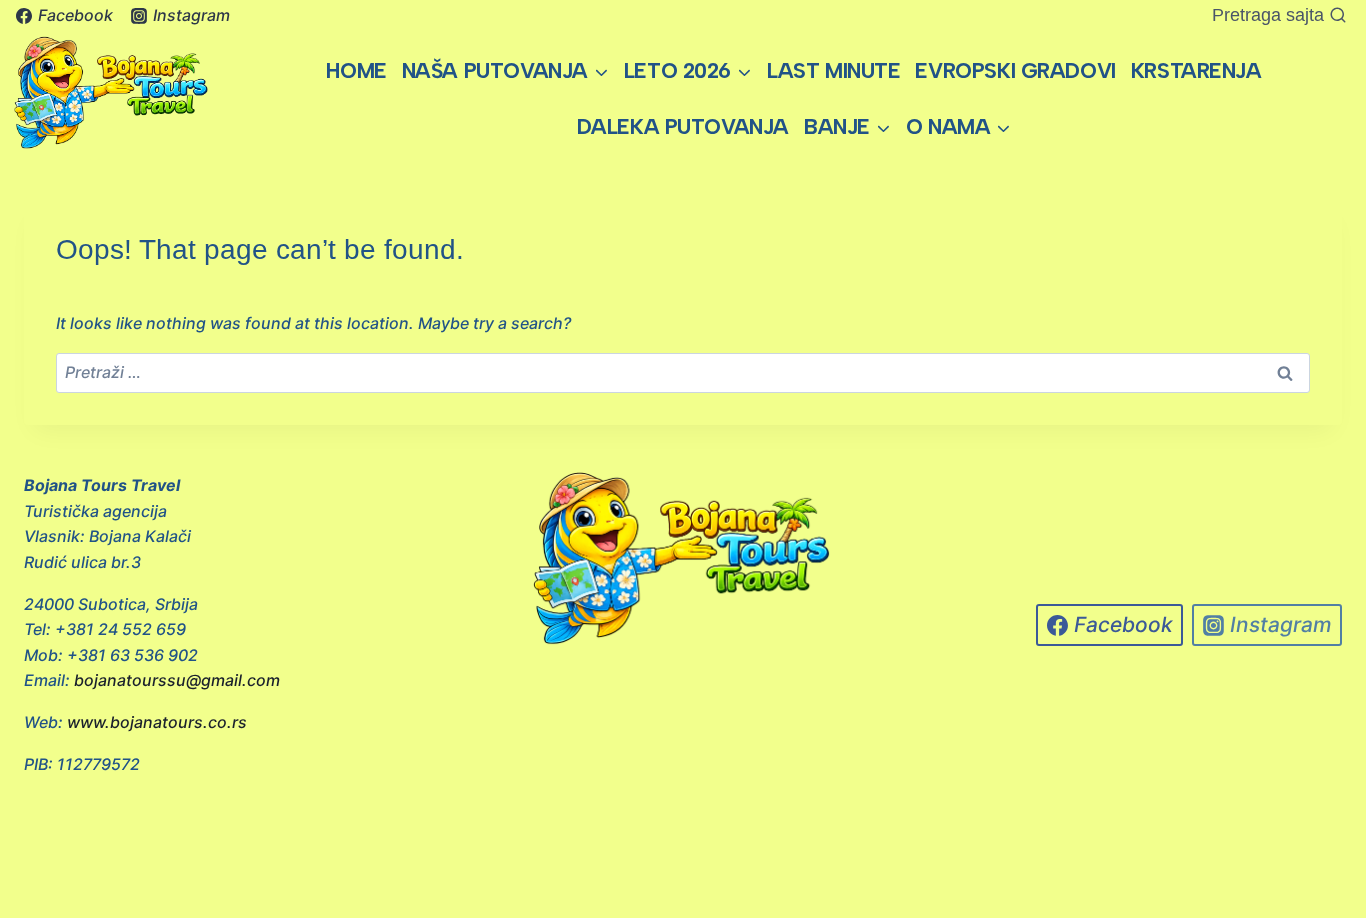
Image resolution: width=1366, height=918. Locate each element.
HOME (356, 70)
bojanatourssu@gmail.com (177, 680)
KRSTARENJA (1196, 70)
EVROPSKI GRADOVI (1015, 70)
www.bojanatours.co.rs (157, 722)
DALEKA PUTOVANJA (683, 126)
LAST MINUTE (833, 70)
